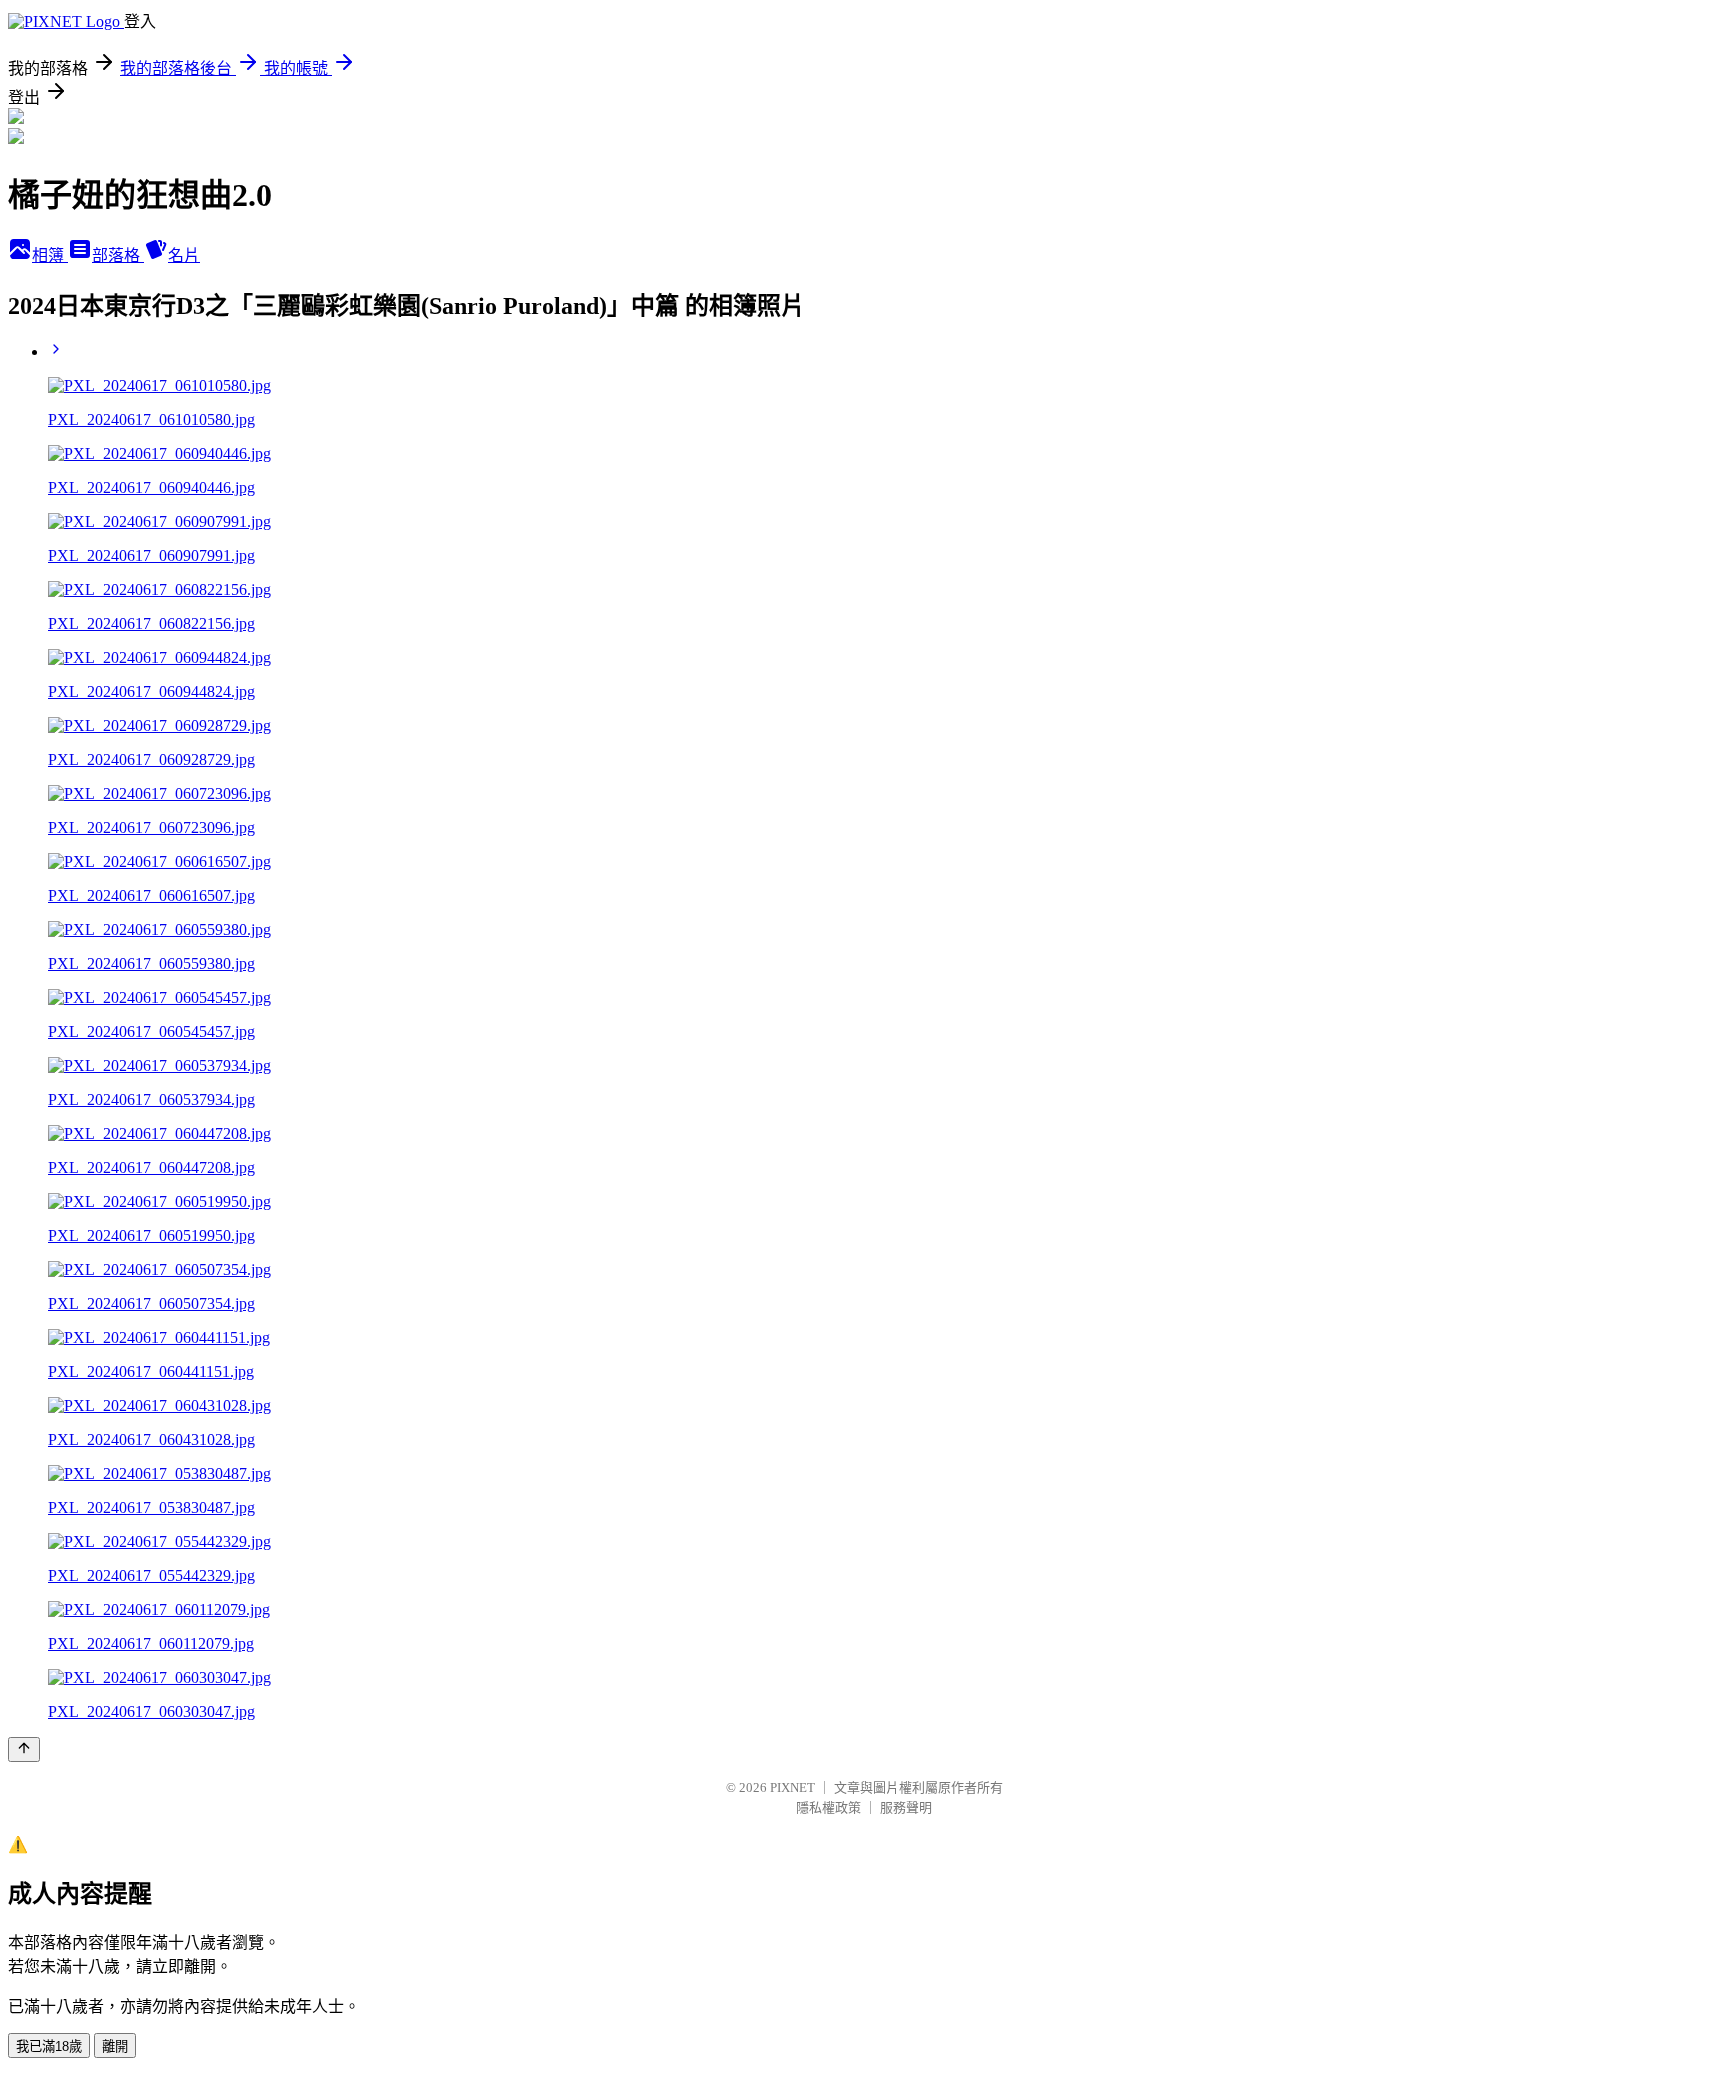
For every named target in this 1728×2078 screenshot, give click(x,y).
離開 (115, 2046)
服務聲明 (906, 1807)
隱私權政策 (828, 1807)
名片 (184, 255)
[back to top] (24, 1749)
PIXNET (792, 1787)
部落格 (118, 255)
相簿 (50, 255)
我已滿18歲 (49, 2046)
